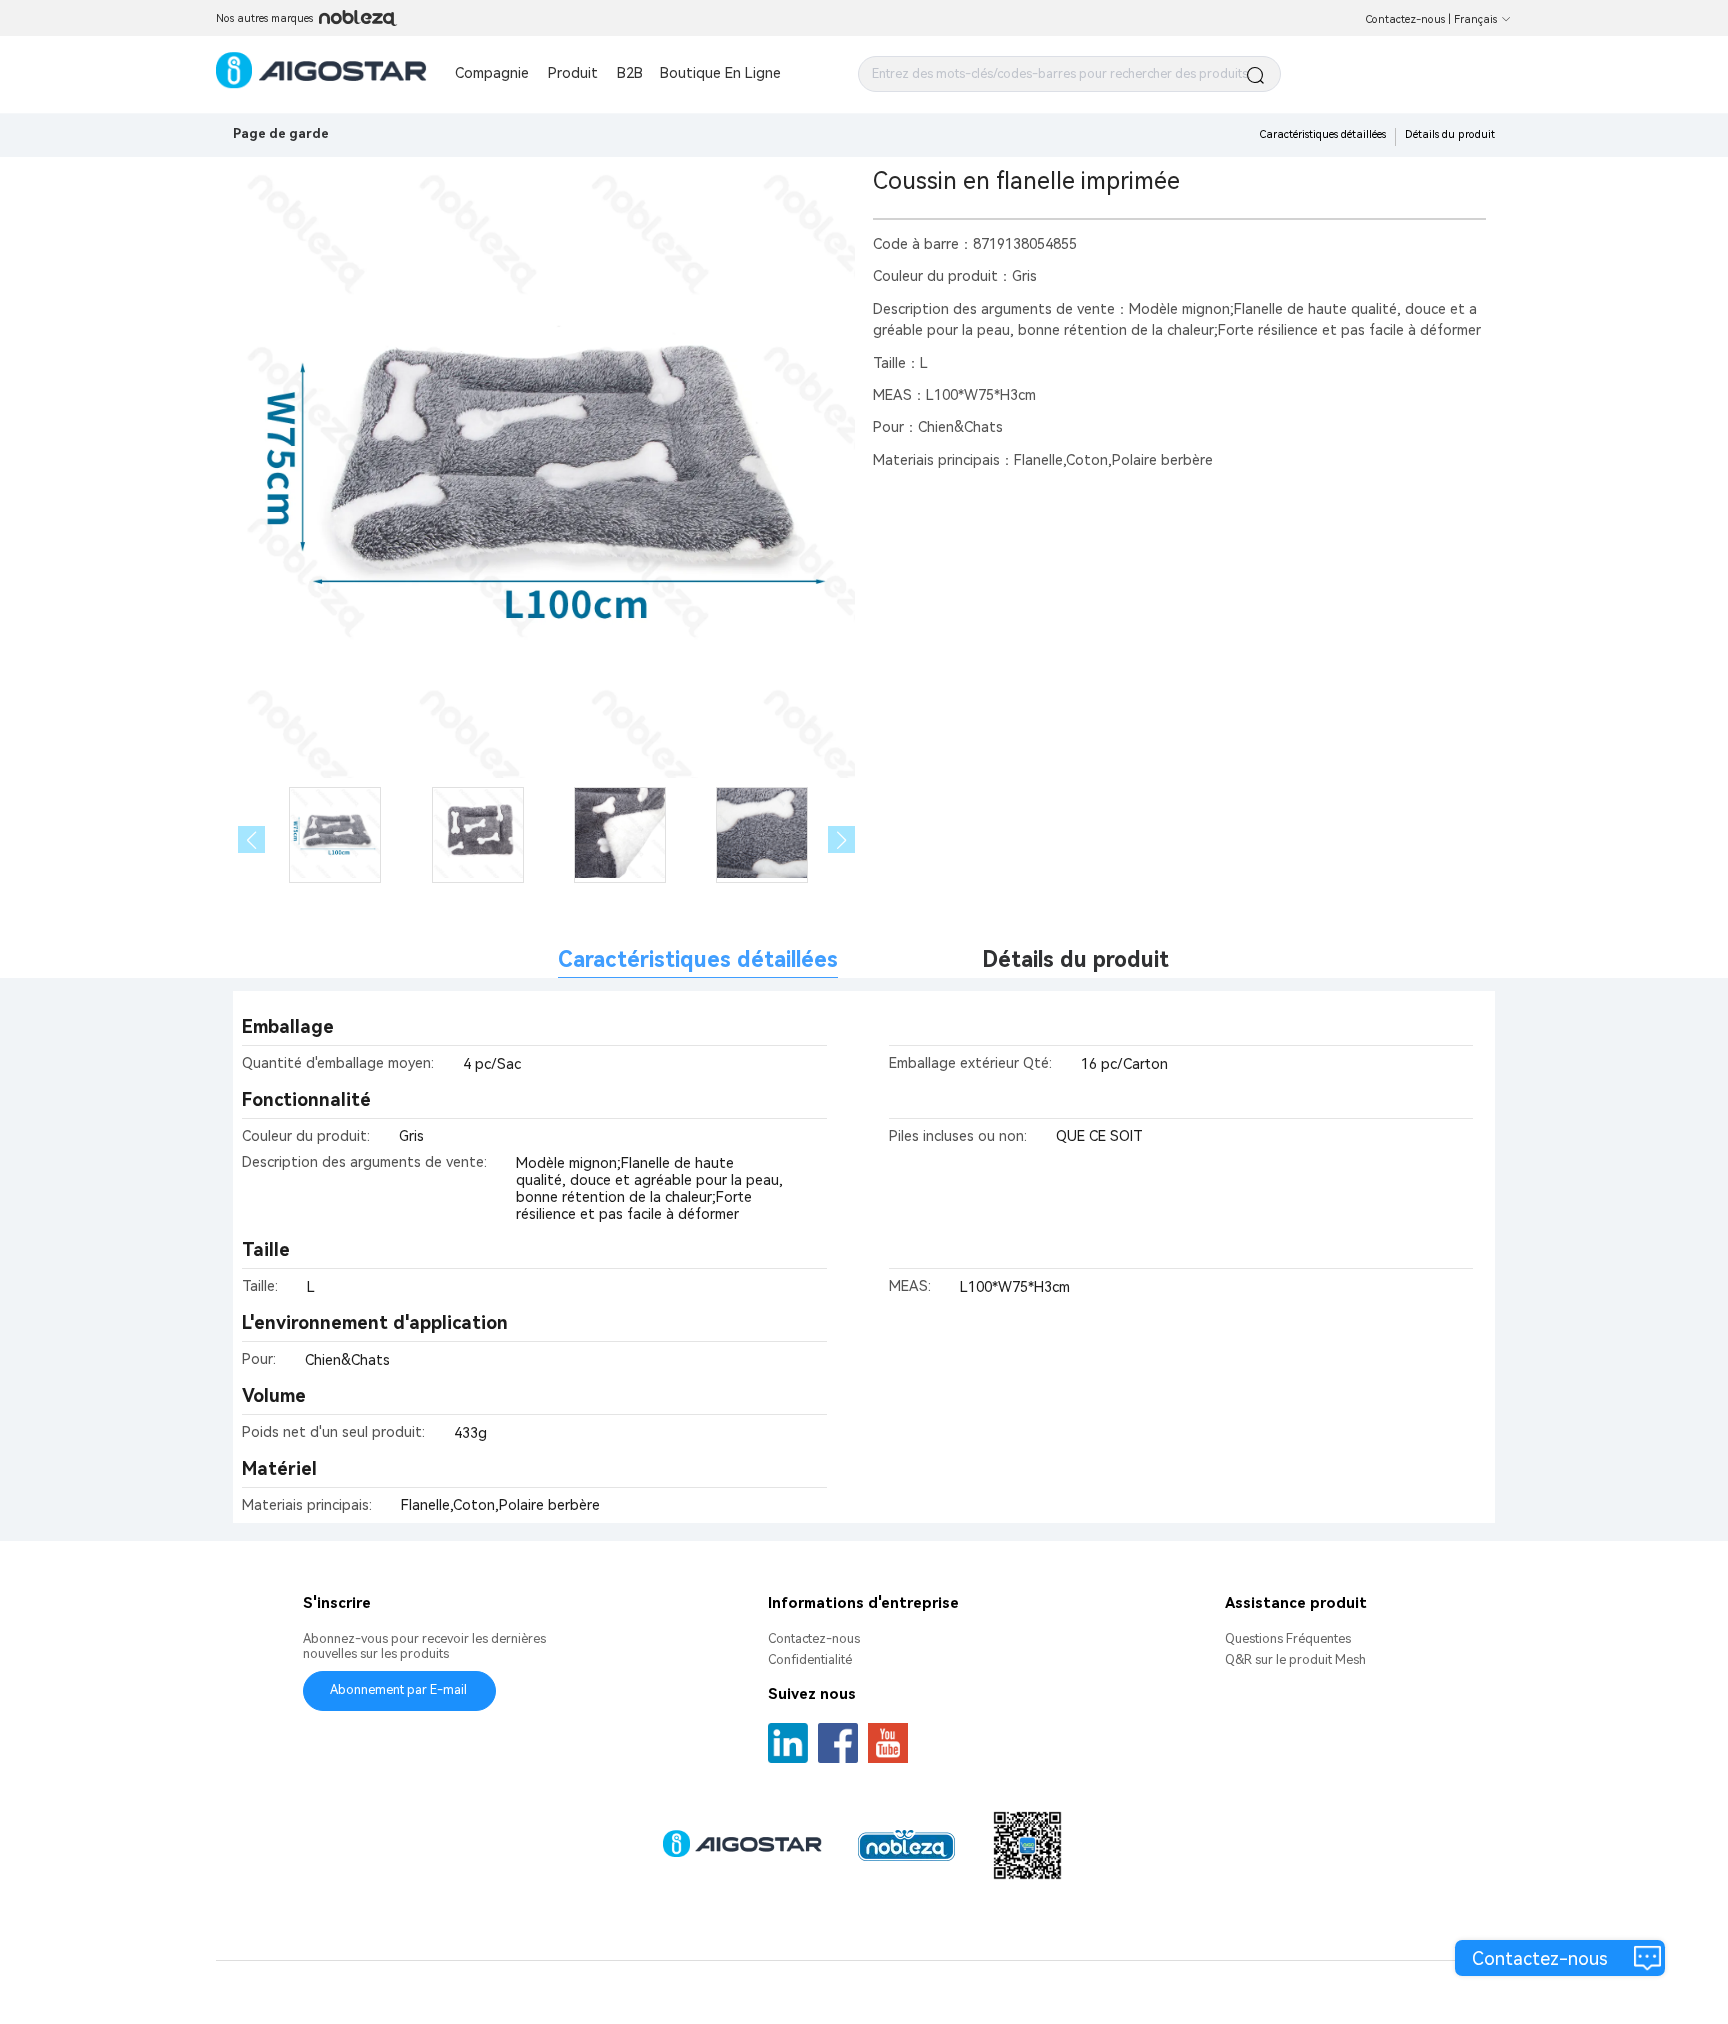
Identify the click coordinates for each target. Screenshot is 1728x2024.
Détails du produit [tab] (1075, 959)
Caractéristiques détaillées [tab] (698, 959)
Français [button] (1475, 19)
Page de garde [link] (281, 133)
